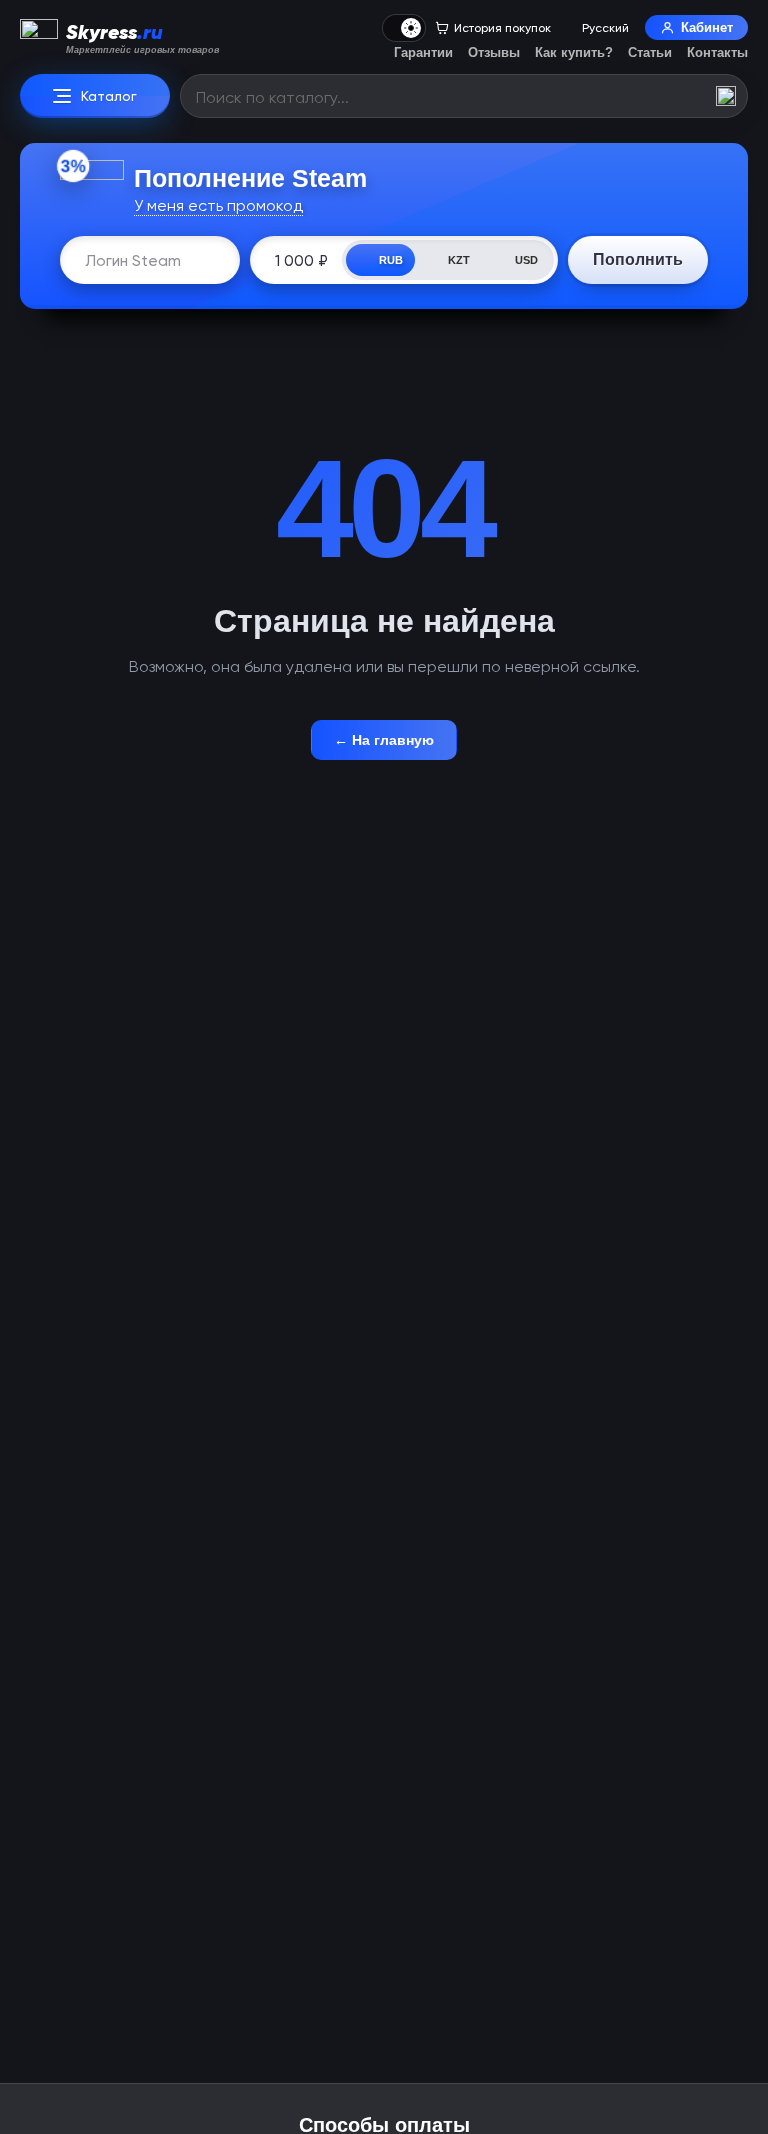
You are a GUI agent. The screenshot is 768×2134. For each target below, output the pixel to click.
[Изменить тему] (404, 28)
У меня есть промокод (218, 205)
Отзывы (494, 52)
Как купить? (574, 52)
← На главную (384, 740)
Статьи (650, 52)
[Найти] (726, 96)
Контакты (717, 52)
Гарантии (423, 52)
